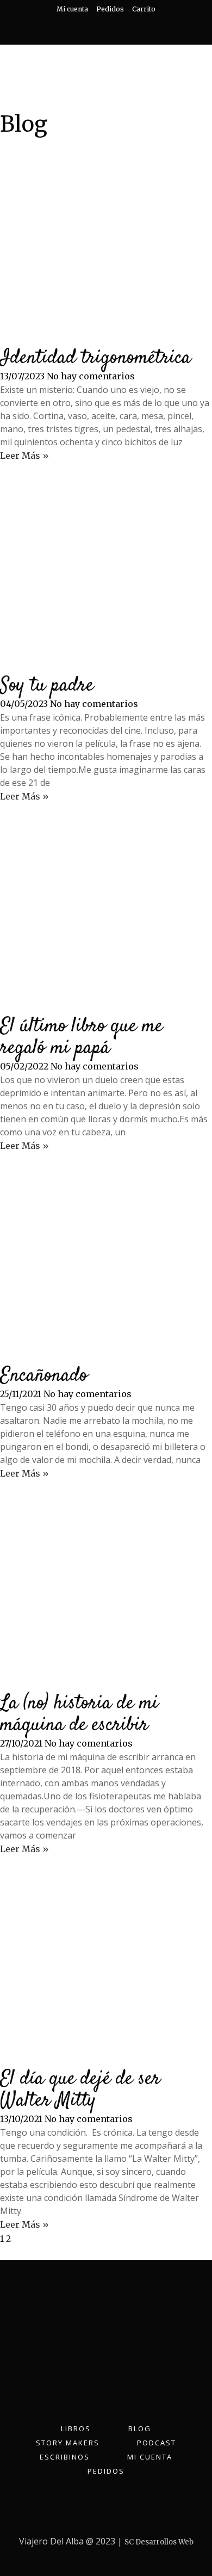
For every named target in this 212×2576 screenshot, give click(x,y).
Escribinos (65, 2457)
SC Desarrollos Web (159, 2542)
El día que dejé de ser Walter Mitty (80, 2090)
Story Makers (68, 2443)
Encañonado (44, 1376)
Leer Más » (24, 456)
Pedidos (110, 9)
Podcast (157, 2443)
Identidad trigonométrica (95, 358)
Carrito (144, 9)
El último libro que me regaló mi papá (81, 1037)
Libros (76, 2429)
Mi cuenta (72, 9)
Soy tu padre (47, 686)
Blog (140, 2429)
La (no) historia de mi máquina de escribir (79, 1714)
